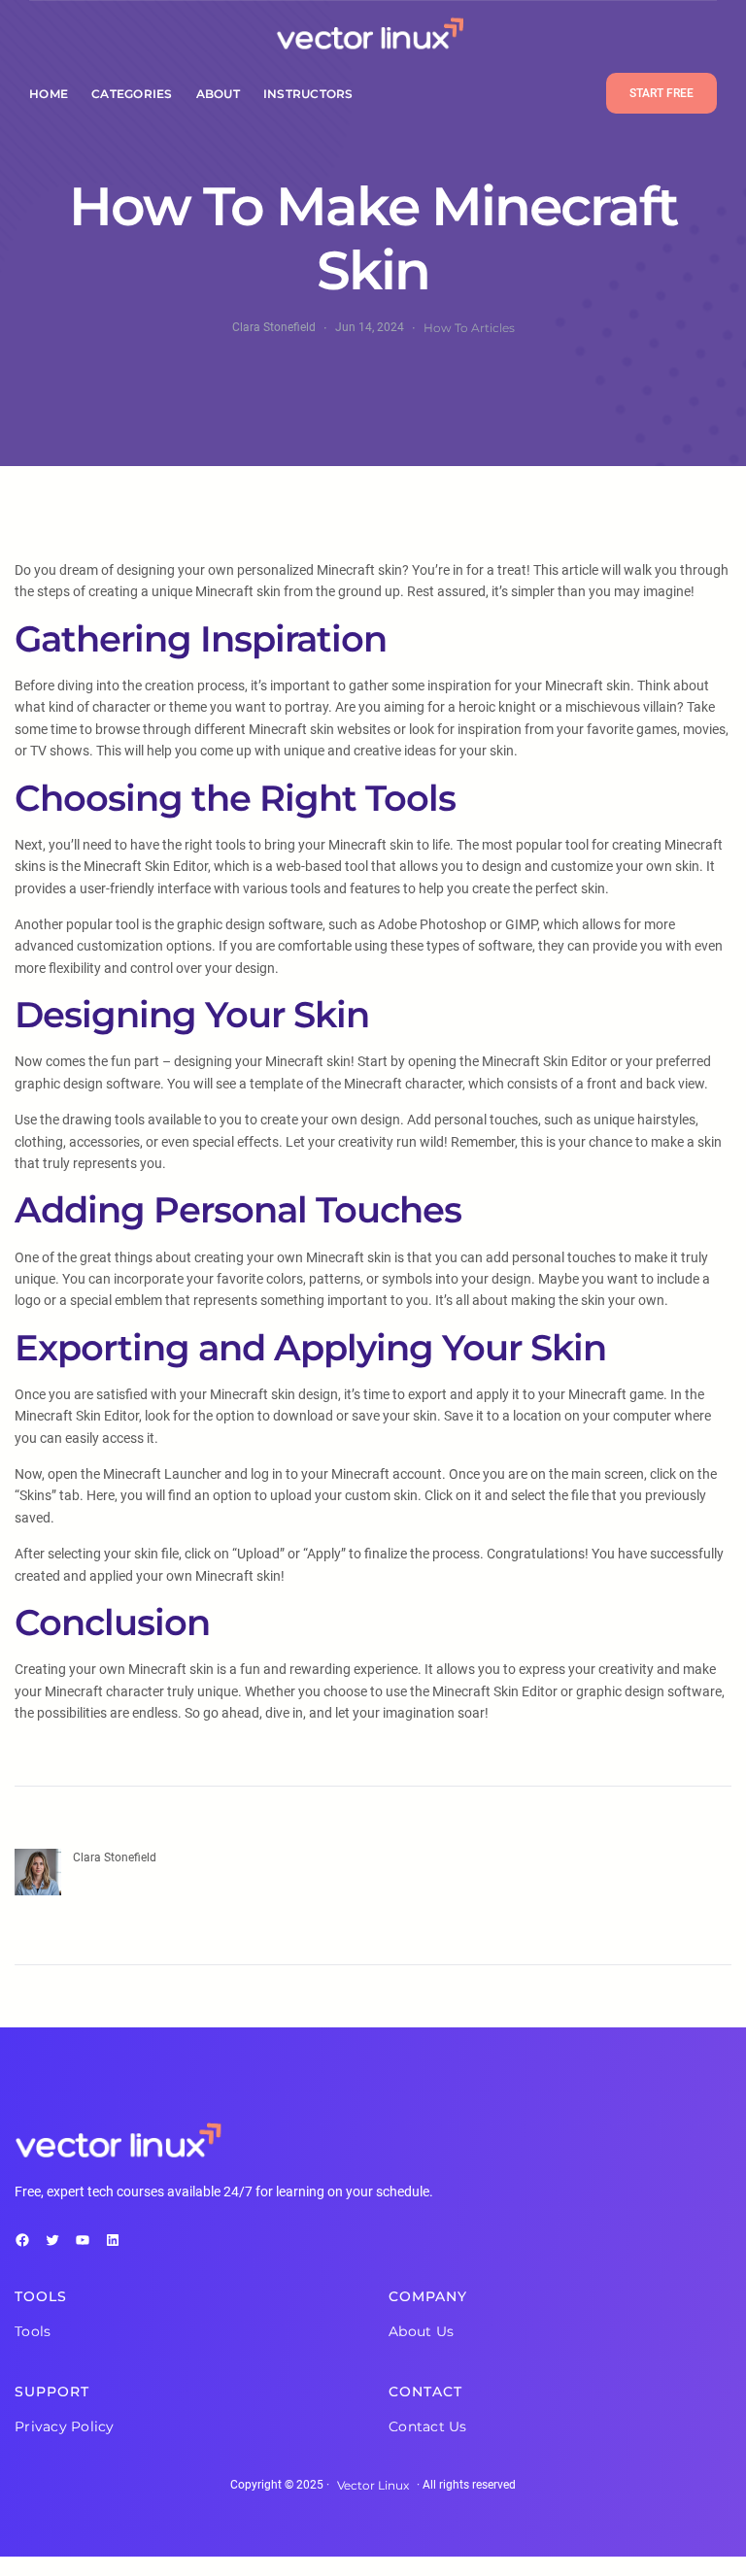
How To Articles (469, 328)
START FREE (661, 93)
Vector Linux (373, 2485)
